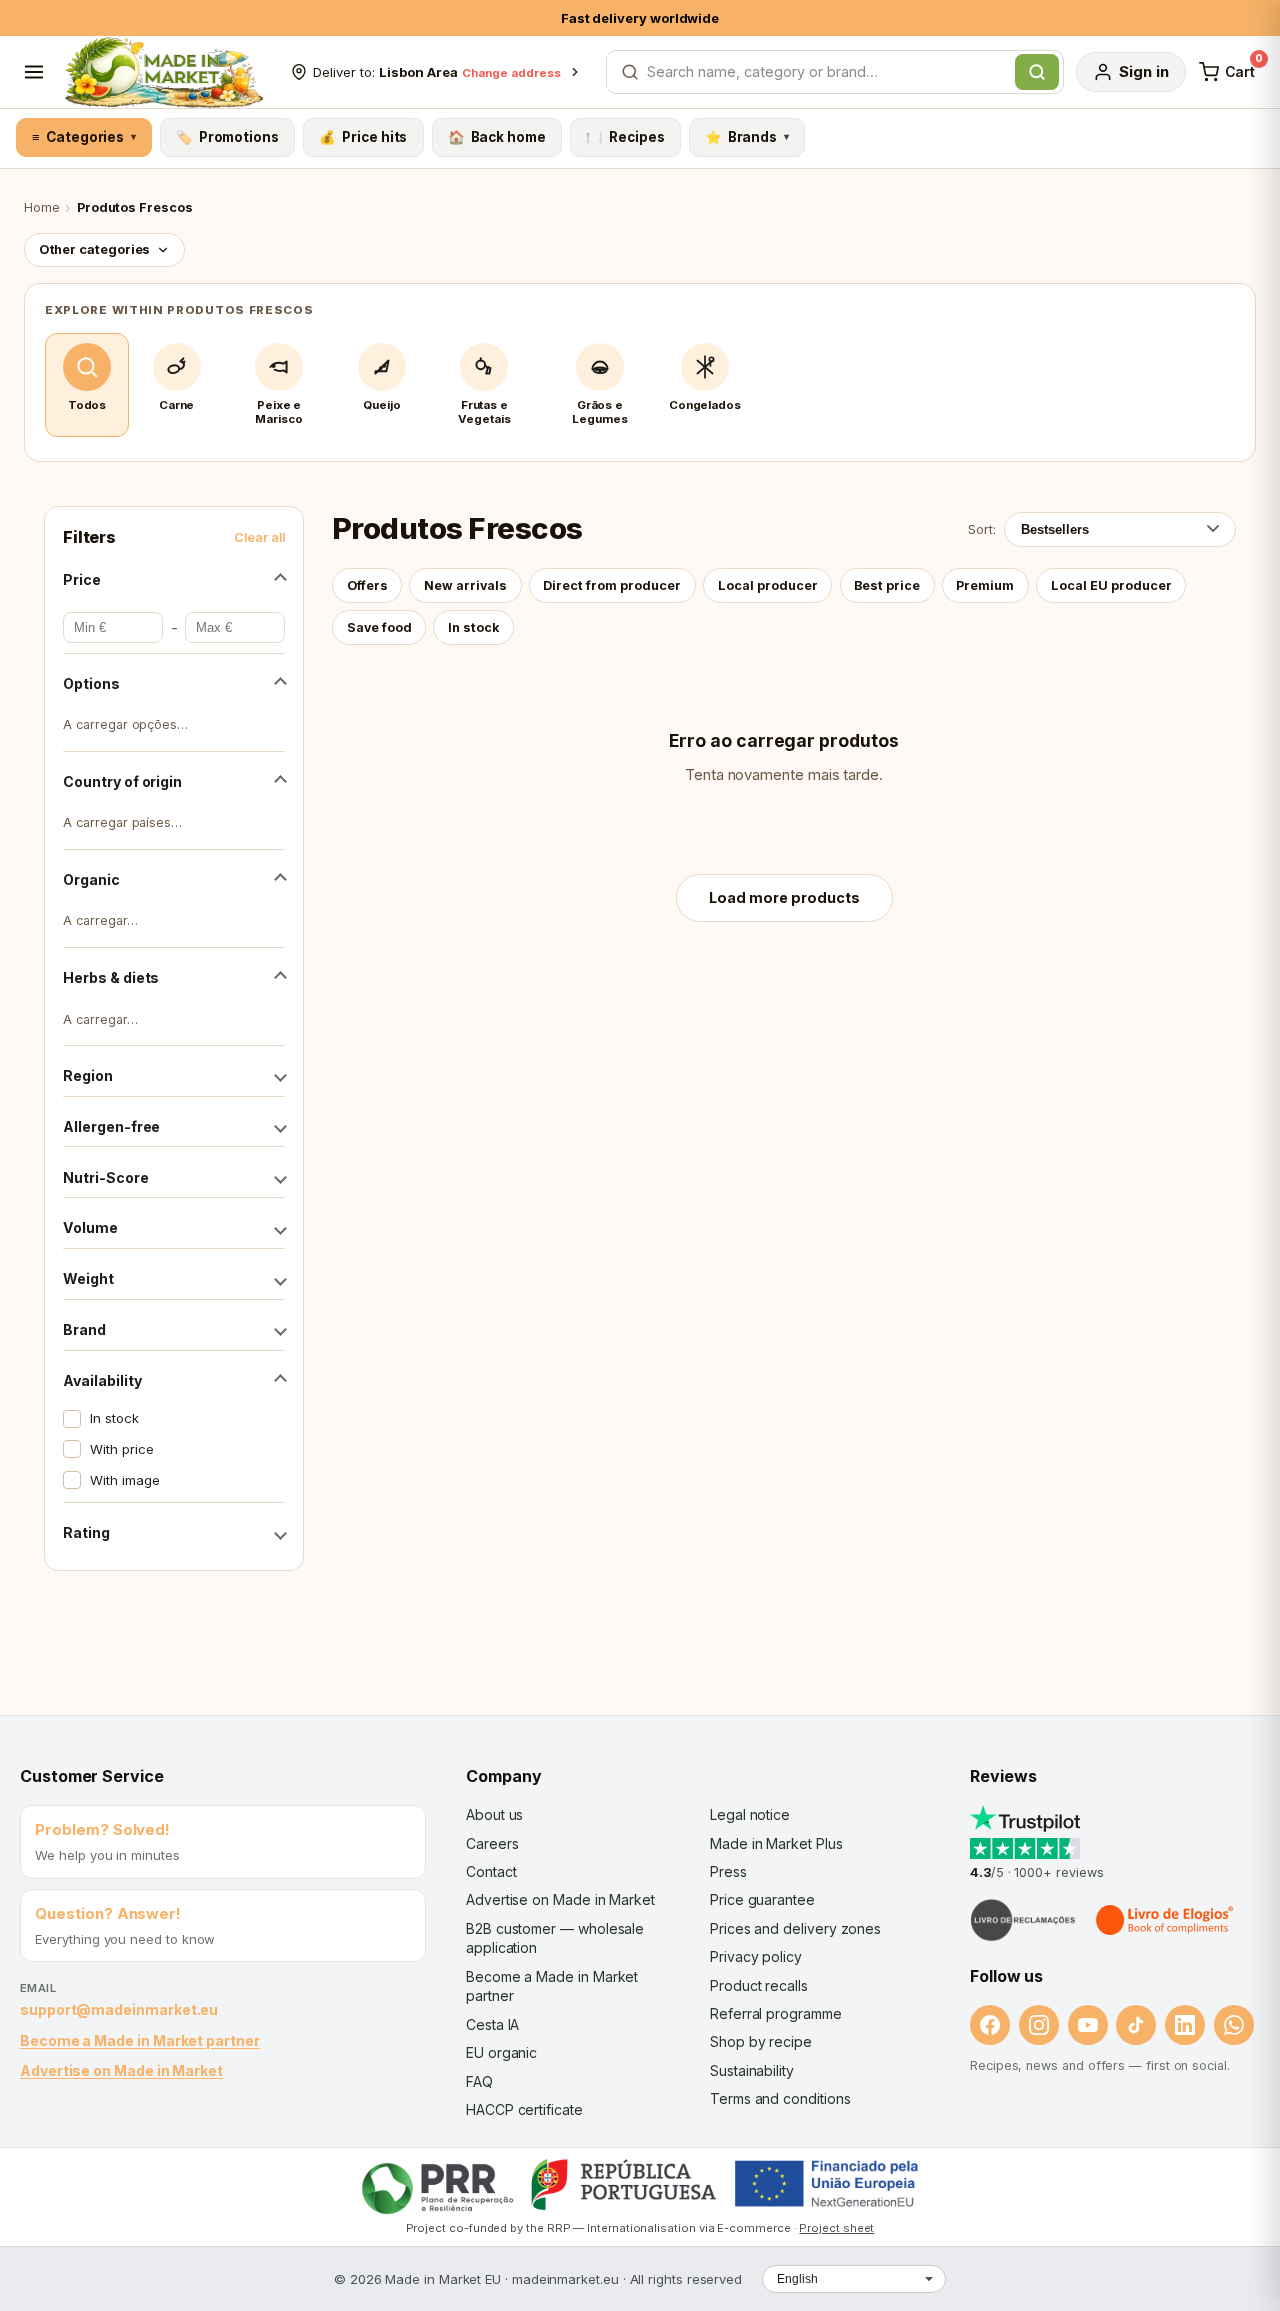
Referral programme (776, 2013)
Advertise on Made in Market (121, 2070)
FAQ (479, 2081)
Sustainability (752, 2070)
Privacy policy (756, 1956)
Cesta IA (492, 2024)
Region (88, 1075)
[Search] (1037, 72)
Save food (379, 627)
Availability (102, 1380)
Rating (86, 1532)
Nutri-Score (105, 1177)
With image (124, 1480)
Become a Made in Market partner (140, 2040)
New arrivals (465, 585)
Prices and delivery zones (795, 1928)
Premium (985, 585)
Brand (84, 1329)
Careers (492, 1843)
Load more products (784, 897)
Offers (367, 585)
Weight (88, 1278)
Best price (887, 585)
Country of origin (122, 781)
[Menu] (34, 72)
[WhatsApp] (1234, 2025)
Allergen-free (111, 1126)
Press (728, 1871)
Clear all (259, 537)
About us (494, 1814)
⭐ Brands (747, 137)
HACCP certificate (524, 2109)
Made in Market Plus (776, 1843)
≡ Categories (83, 137)
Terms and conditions (780, 2098)
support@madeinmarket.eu (119, 2009)
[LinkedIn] (1185, 2025)
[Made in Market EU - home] (163, 72)
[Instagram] (1039, 2025)
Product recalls (759, 1985)
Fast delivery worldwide (640, 18)
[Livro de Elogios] (1166, 1920)
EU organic (501, 2052)
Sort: (982, 529)
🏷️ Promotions (227, 137)
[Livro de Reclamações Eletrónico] (1023, 1920)
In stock (114, 1418)
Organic (91, 879)
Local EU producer (1111, 585)
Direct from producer (612, 585)
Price (82, 579)
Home (42, 207)
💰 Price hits (363, 137)
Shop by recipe (761, 2041)
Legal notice (750, 1814)
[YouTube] (1088, 2025)
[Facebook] (990, 2025)
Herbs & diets (111, 977)
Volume (90, 1227)
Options (91, 683)
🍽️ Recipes (625, 137)
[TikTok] (1136, 2025)
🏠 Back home (497, 137)
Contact (491, 1871)
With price (121, 1449)
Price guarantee (762, 1899)
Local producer (768, 585)
